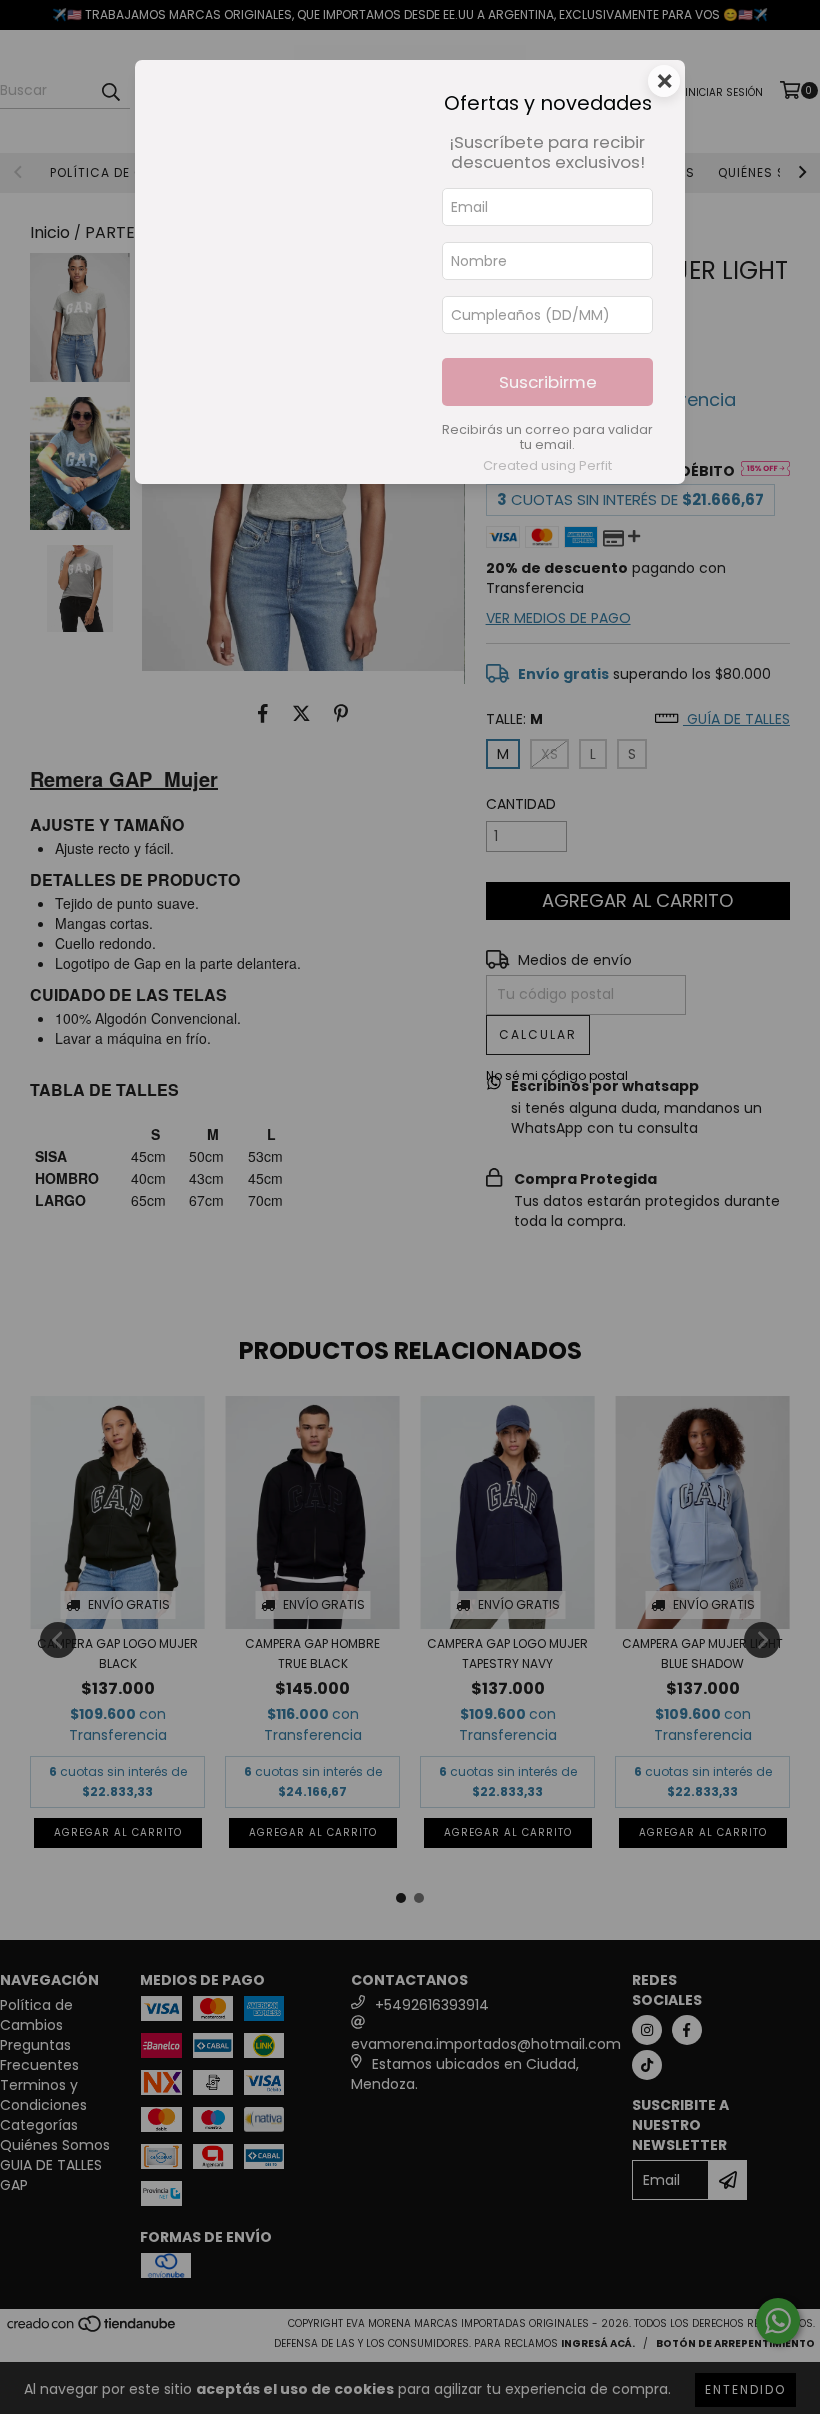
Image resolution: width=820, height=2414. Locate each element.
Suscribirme (548, 382)
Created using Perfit (547, 465)
